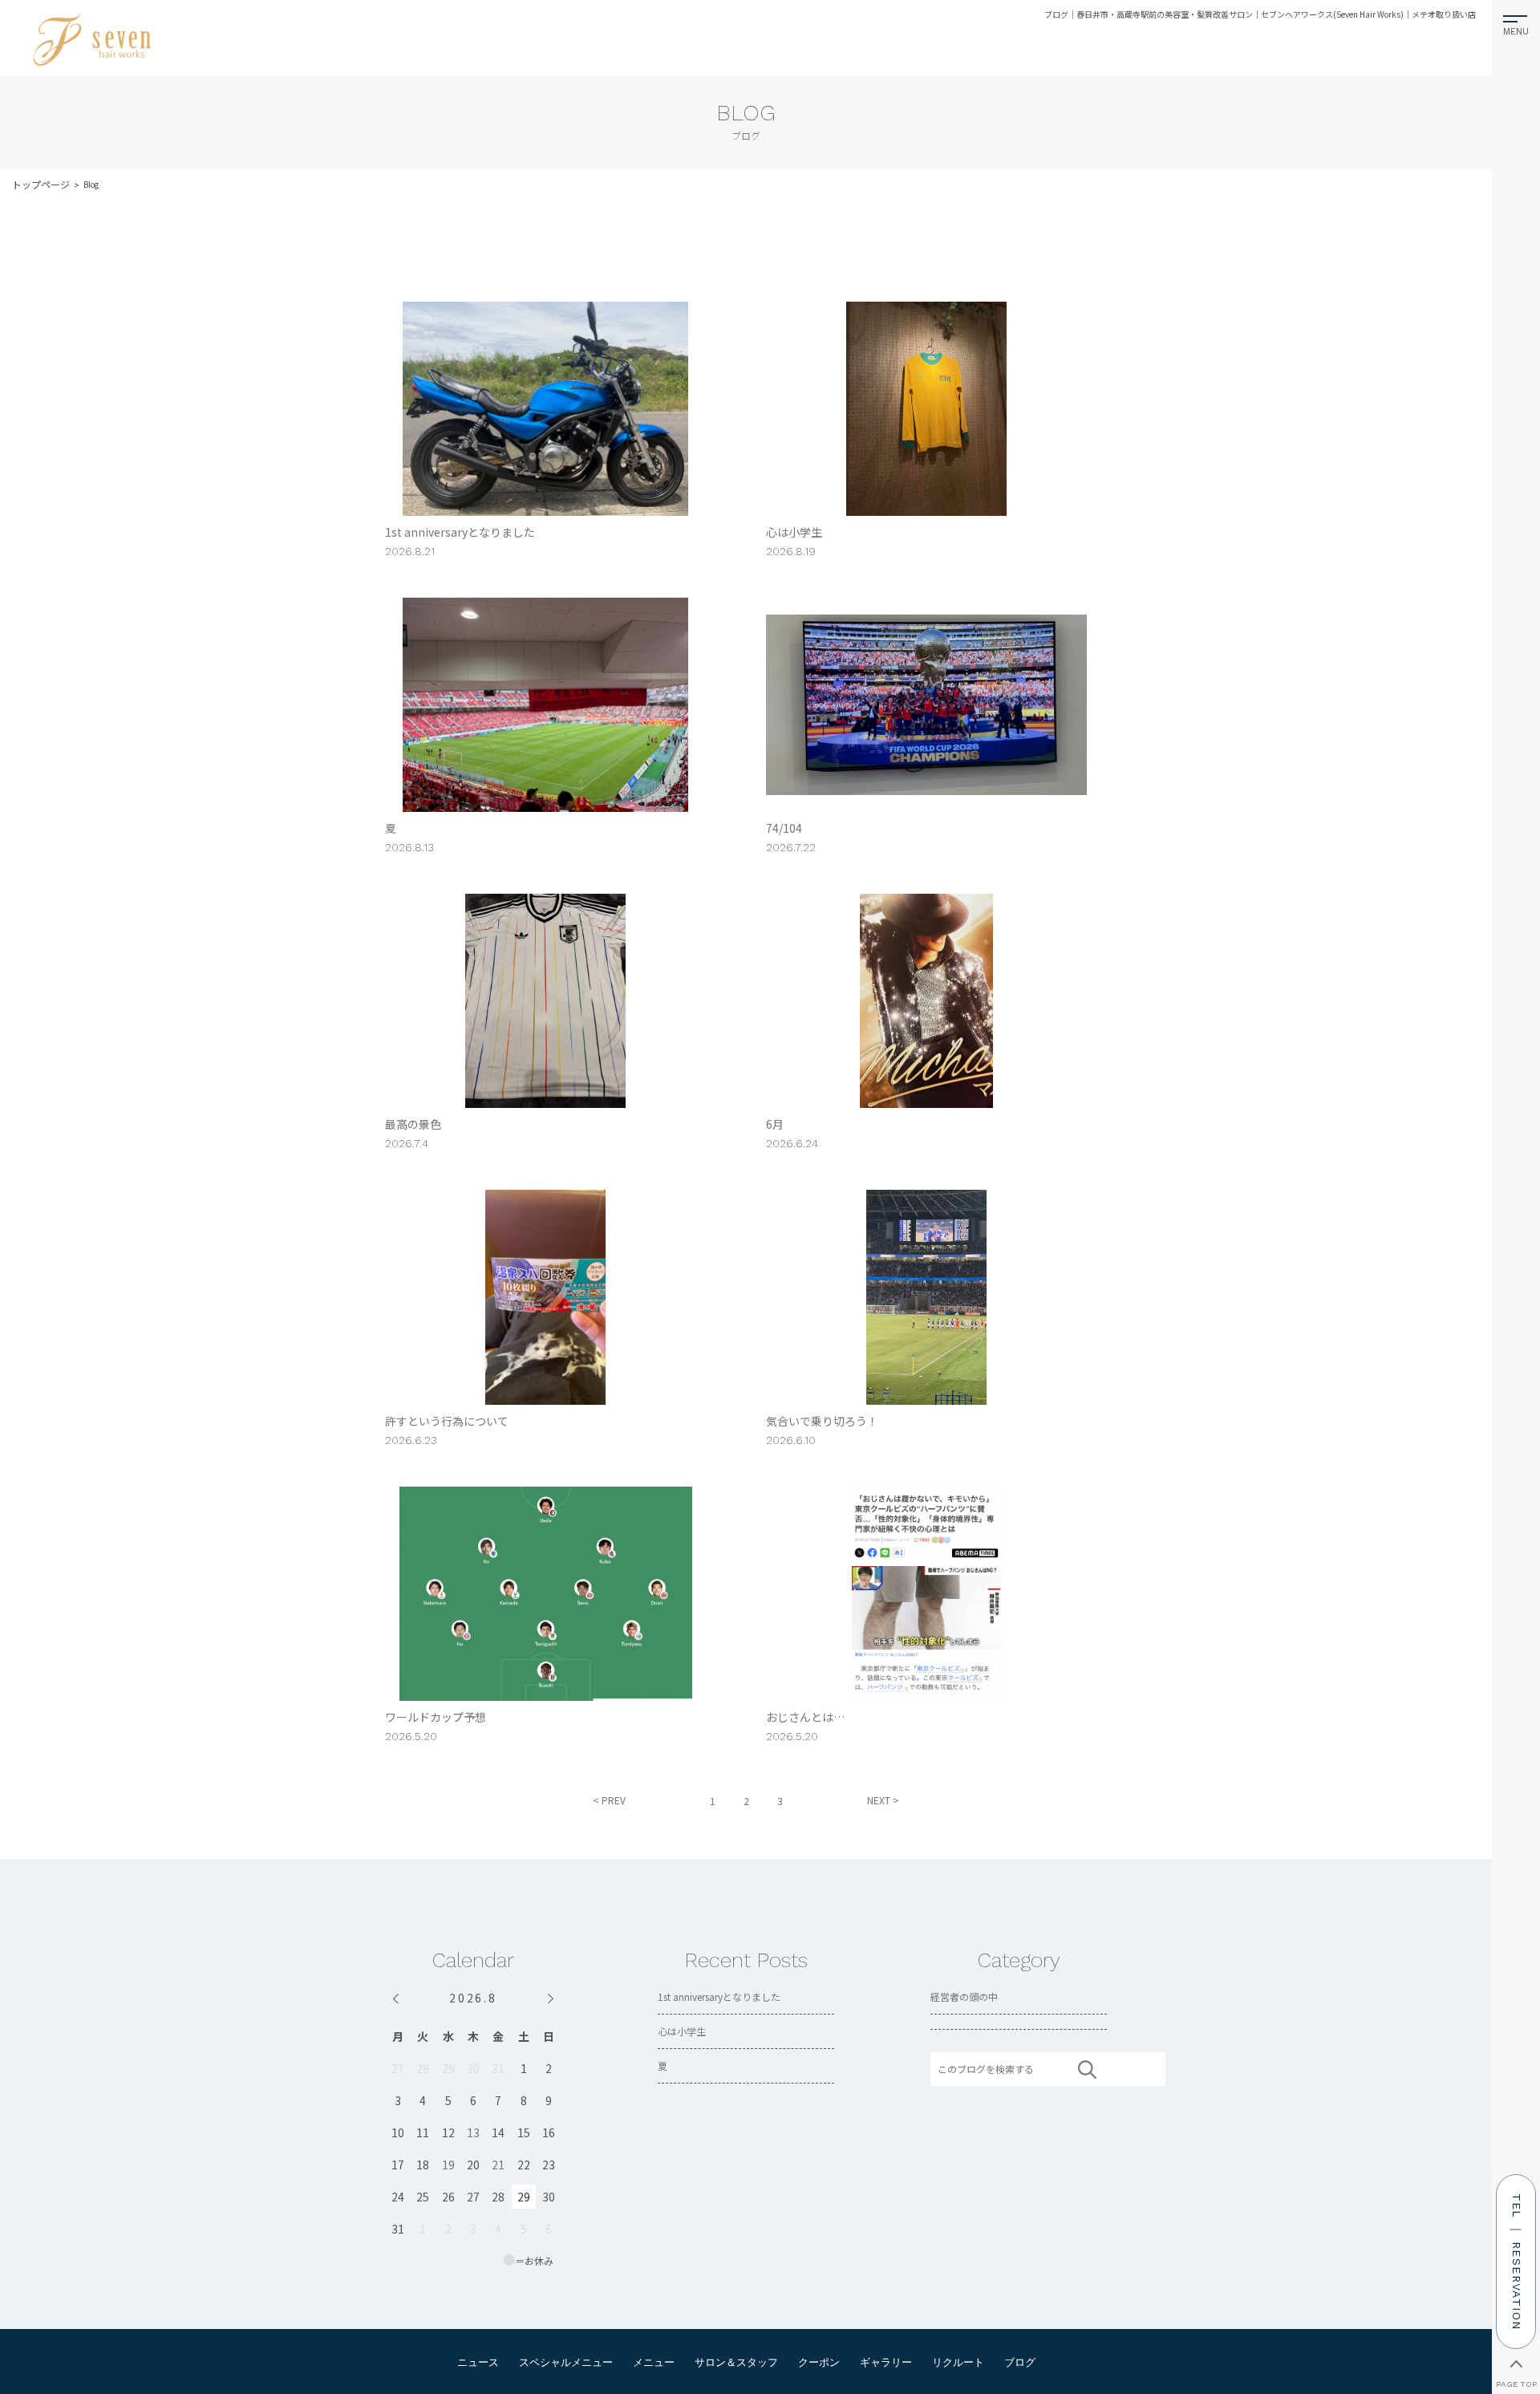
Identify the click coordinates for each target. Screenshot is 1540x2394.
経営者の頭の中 (964, 1996)
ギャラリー (886, 2362)
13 (473, 2132)
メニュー (654, 2362)
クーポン (819, 2362)
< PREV (609, 1800)
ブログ (1020, 2362)
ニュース (478, 2362)
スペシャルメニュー (566, 2362)
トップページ (41, 184)
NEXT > (883, 1800)
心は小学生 (682, 2031)
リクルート (958, 2362)
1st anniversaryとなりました (719, 1996)
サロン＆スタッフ (736, 2362)
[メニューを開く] (1516, 22)
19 (448, 2165)
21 (498, 2165)
